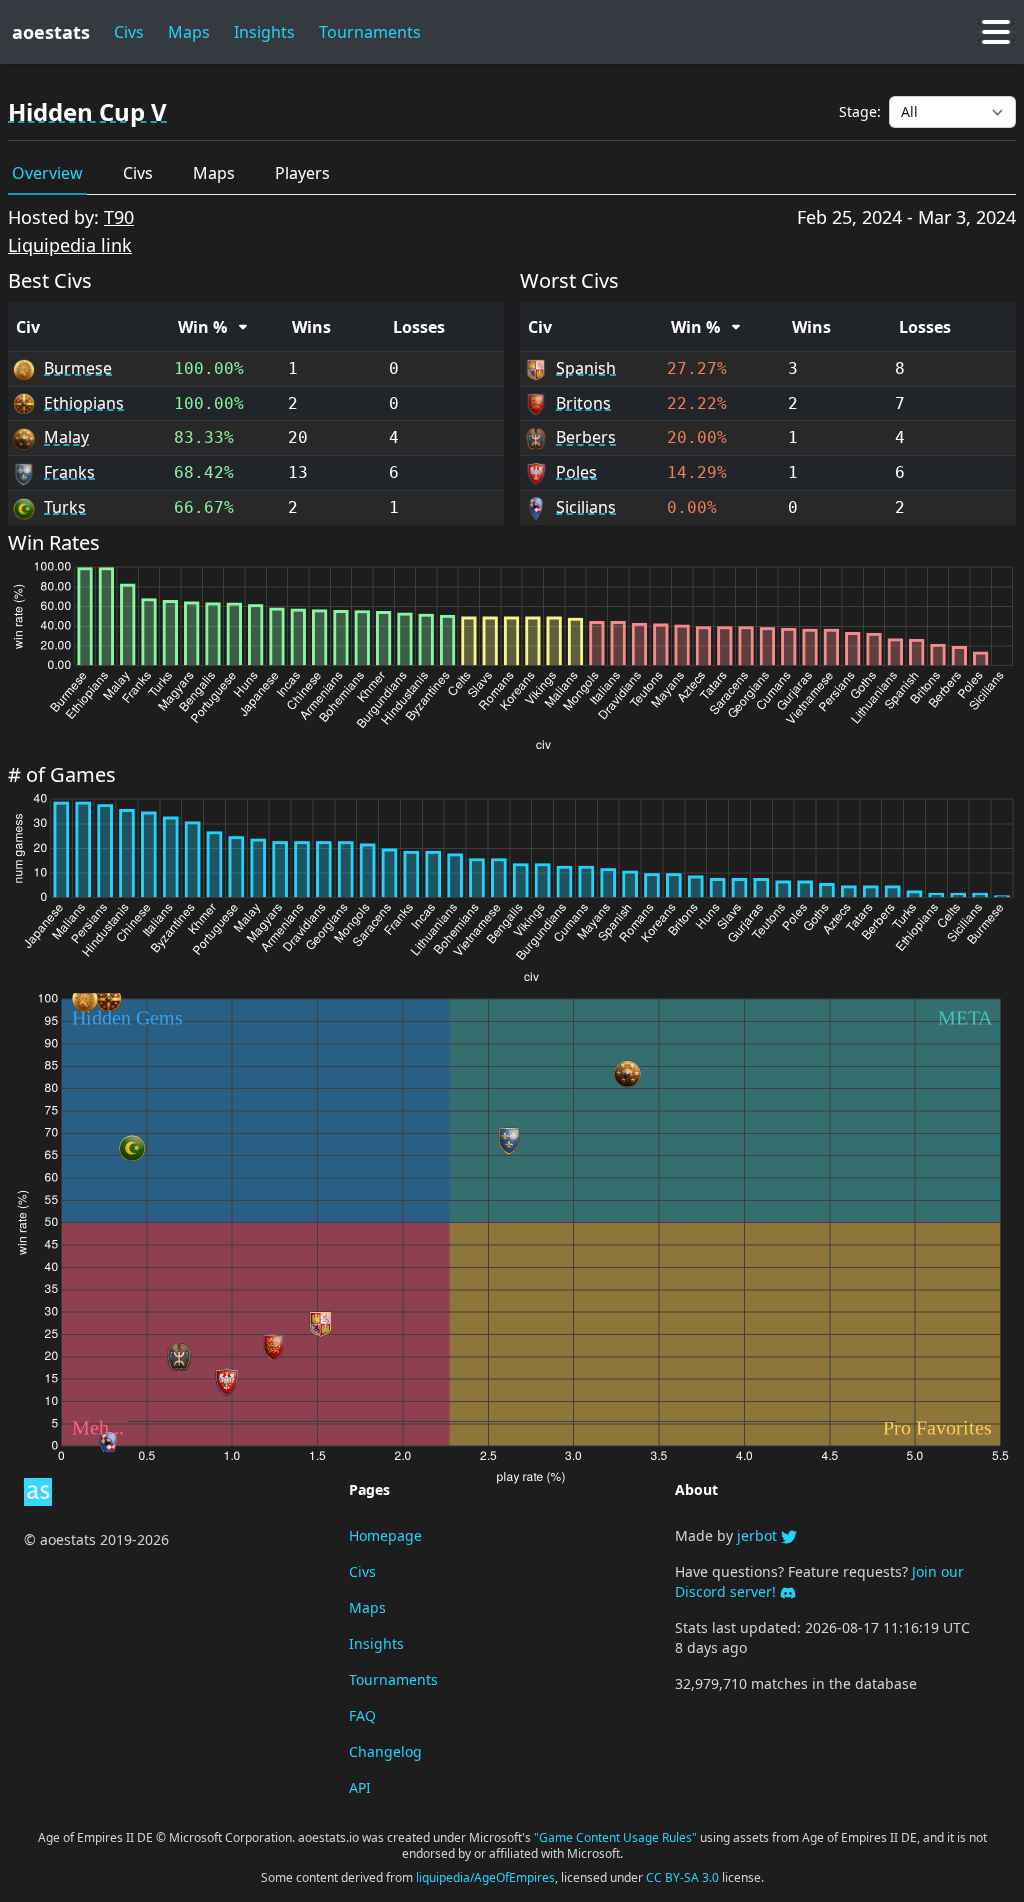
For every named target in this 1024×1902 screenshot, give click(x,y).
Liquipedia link (70, 245)
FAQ (362, 1715)
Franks (69, 472)
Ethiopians (84, 403)
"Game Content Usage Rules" (617, 1837)
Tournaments (393, 1679)
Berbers (586, 437)
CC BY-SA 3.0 (684, 1877)
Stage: (860, 111)
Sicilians (586, 507)
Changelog (385, 1751)
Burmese (78, 368)
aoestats (51, 32)
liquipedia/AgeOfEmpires (485, 1877)
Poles (576, 472)
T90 (119, 217)
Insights (264, 32)
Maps (189, 32)
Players (302, 173)
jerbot (759, 1535)
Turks (65, 507)
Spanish (586, 368)
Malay (66, 437)
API (360, 1787)
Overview (47, 173)
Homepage (385, 1535)
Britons (583, 403)
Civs (129, 32)
